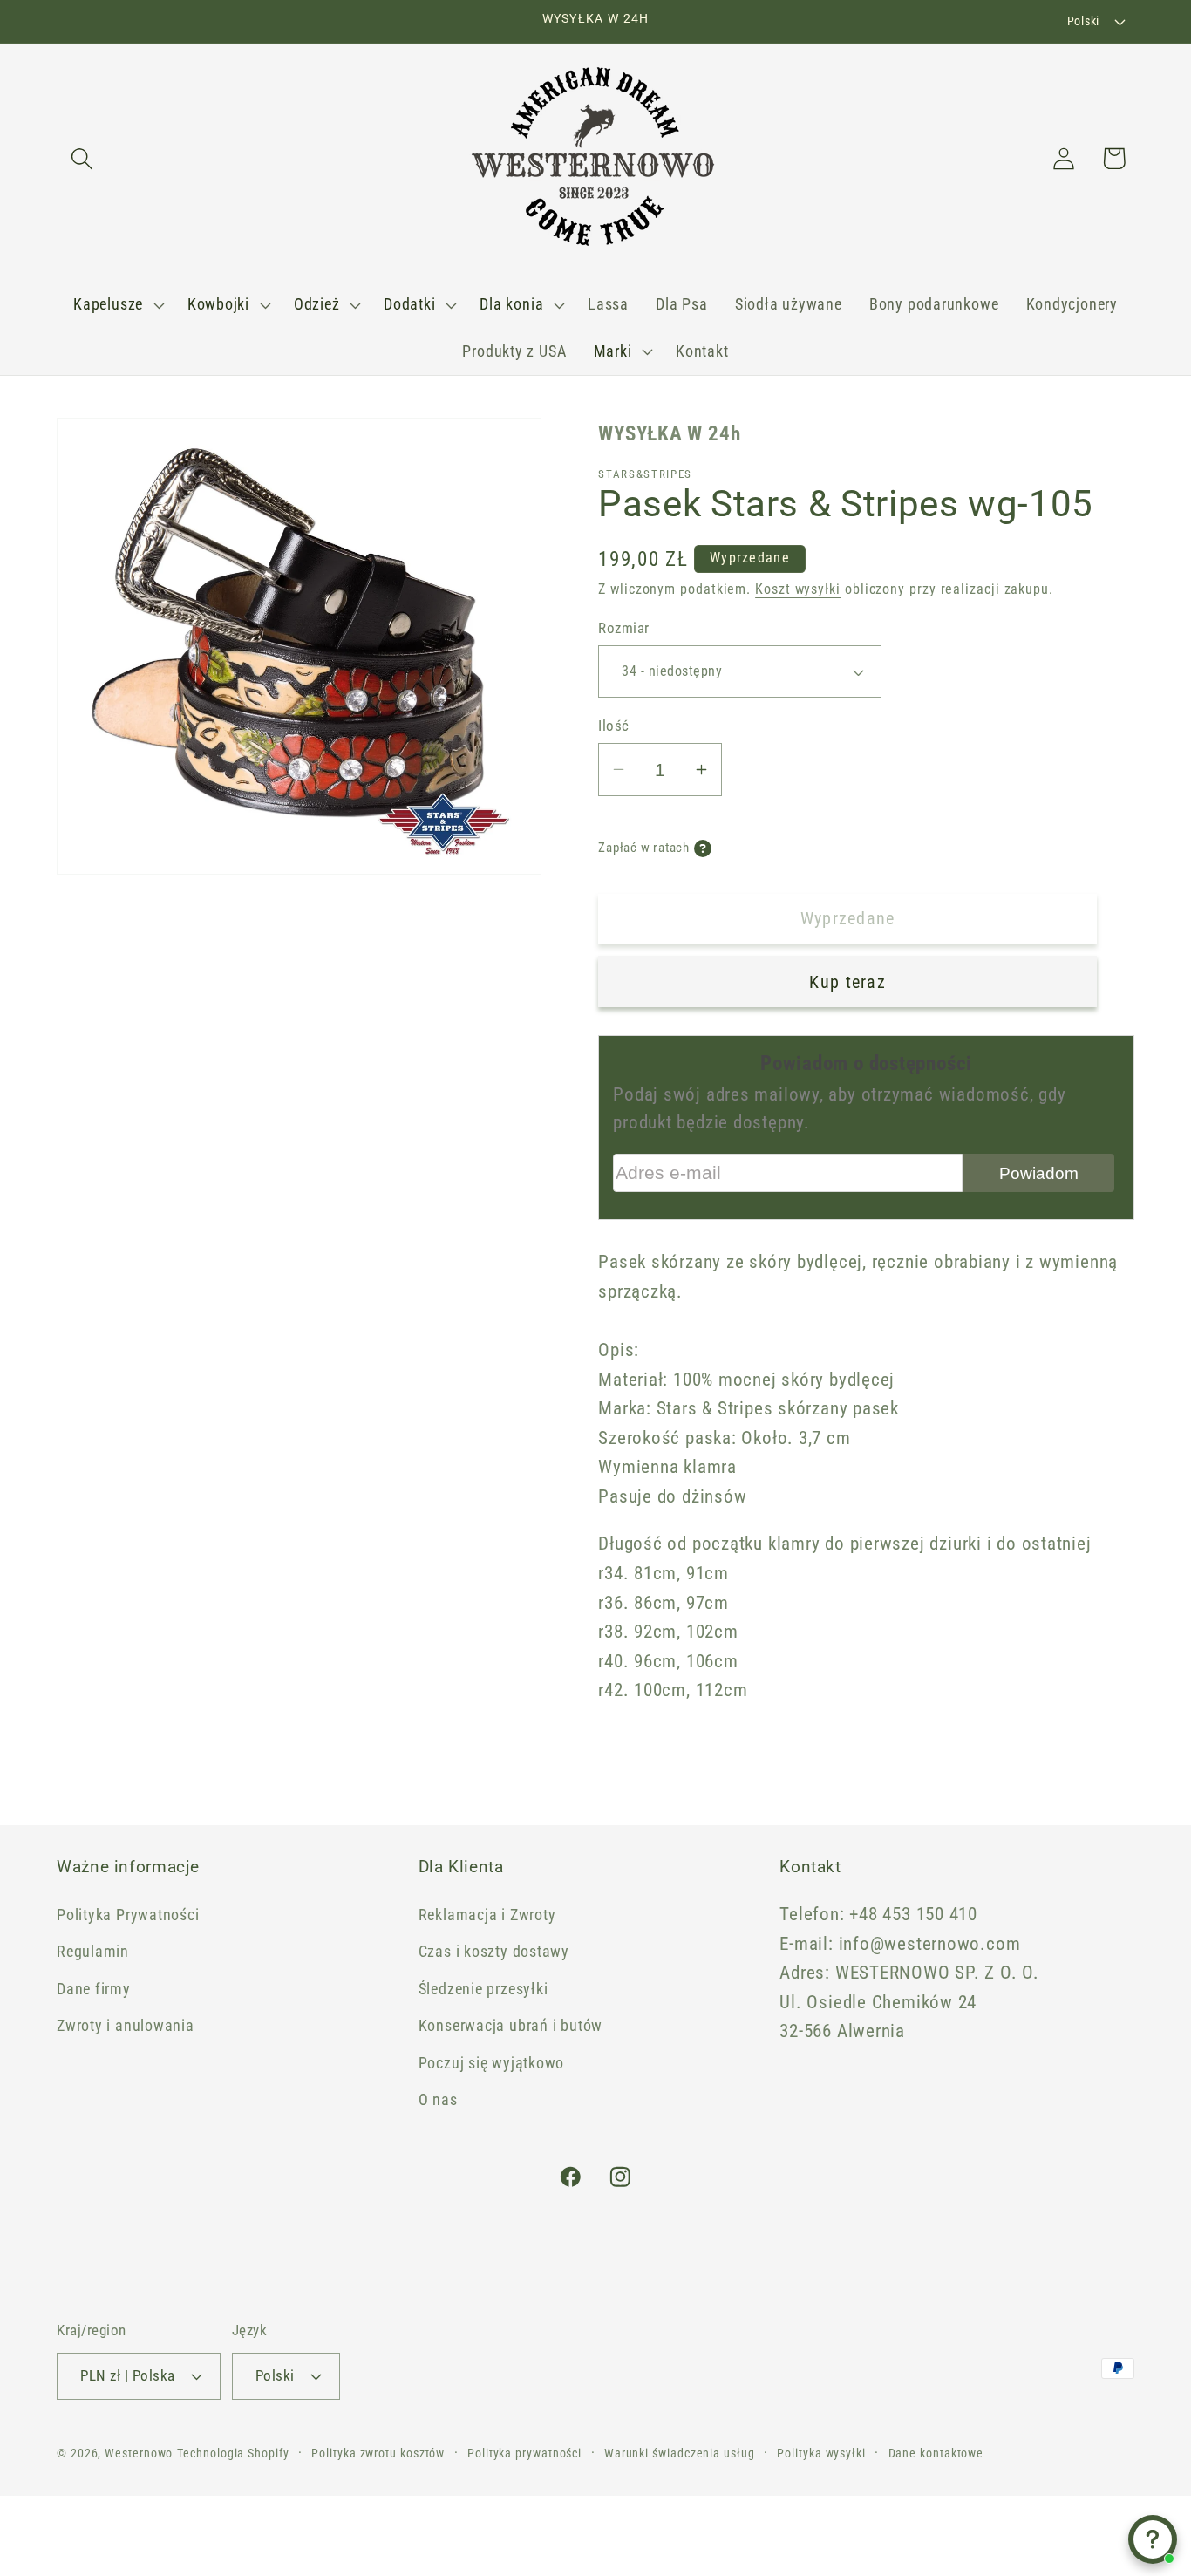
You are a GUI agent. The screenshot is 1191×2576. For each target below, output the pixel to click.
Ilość (614, 726)
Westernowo (139, 2453)
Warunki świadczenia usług (680, 2453)
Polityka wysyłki (821, 2453)
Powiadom (1039, 1173)
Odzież (317, 304)
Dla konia (511, 304)
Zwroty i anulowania (126, 2025)
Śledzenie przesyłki (483, 1989)
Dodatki (409, 304)
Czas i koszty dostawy (494, 1951)
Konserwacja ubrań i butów (511, 2025)
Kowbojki (218, 304)
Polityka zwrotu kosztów (378, 2453)
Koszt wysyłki (798, 589)
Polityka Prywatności (128, 1915)
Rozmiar (624, 628)
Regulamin (93, 1951)
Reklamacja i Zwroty (487, 1915)
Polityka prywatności (524, 2453)
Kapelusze (108, 304)
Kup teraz (847, 982)
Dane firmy (94, 1989)
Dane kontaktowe (936, 2453)
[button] (82, 158)
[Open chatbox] (1153, 2539)
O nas (438, 2099)
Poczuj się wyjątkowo (492, 2063)
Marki (613, 351)
